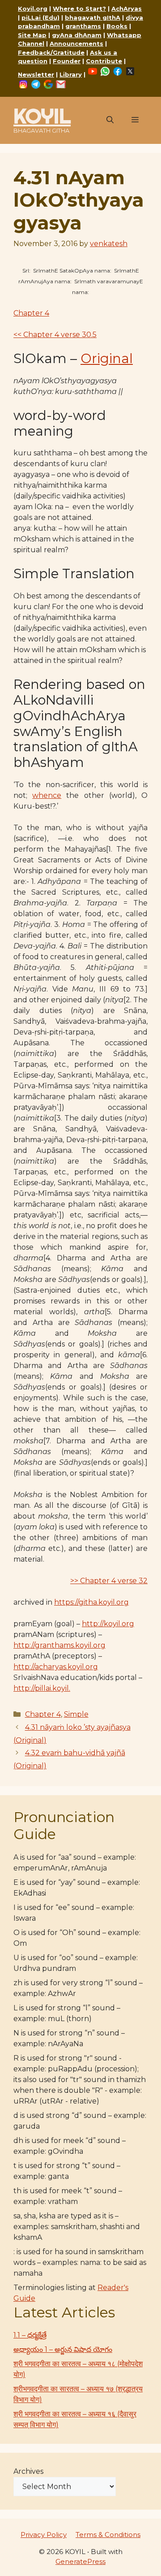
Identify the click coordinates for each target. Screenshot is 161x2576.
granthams (83, 26)
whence (47, 795)
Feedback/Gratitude (51, 52)
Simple (76, 1714)
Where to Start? (79, 9)
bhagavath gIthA (93, 17)
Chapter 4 (31, 313)
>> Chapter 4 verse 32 (109, 1581)
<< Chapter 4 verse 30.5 (55, 335)
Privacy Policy (44, 2535)
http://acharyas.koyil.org (56, 1667)
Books (117, 26)
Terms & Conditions (108, 2535)
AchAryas (127, 9)
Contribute (104, 61)
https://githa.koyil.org (91, 1602)
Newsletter (36, 74)
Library (71, 74)
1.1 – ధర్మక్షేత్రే (30, 2335)
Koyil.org (33, 9)
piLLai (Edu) (40, 17)
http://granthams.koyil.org (59, 1645)
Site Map (32, 35)
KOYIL (42, 116)
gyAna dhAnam (77, 35)
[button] (110, 120)
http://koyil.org (108, 1624)
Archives (28, 2471)
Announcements (76, 43)
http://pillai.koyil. (42, 1688)
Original (107, 358)
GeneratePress (80, 2561)
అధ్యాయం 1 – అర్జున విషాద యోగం (63, 2349)
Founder (67, 61)
